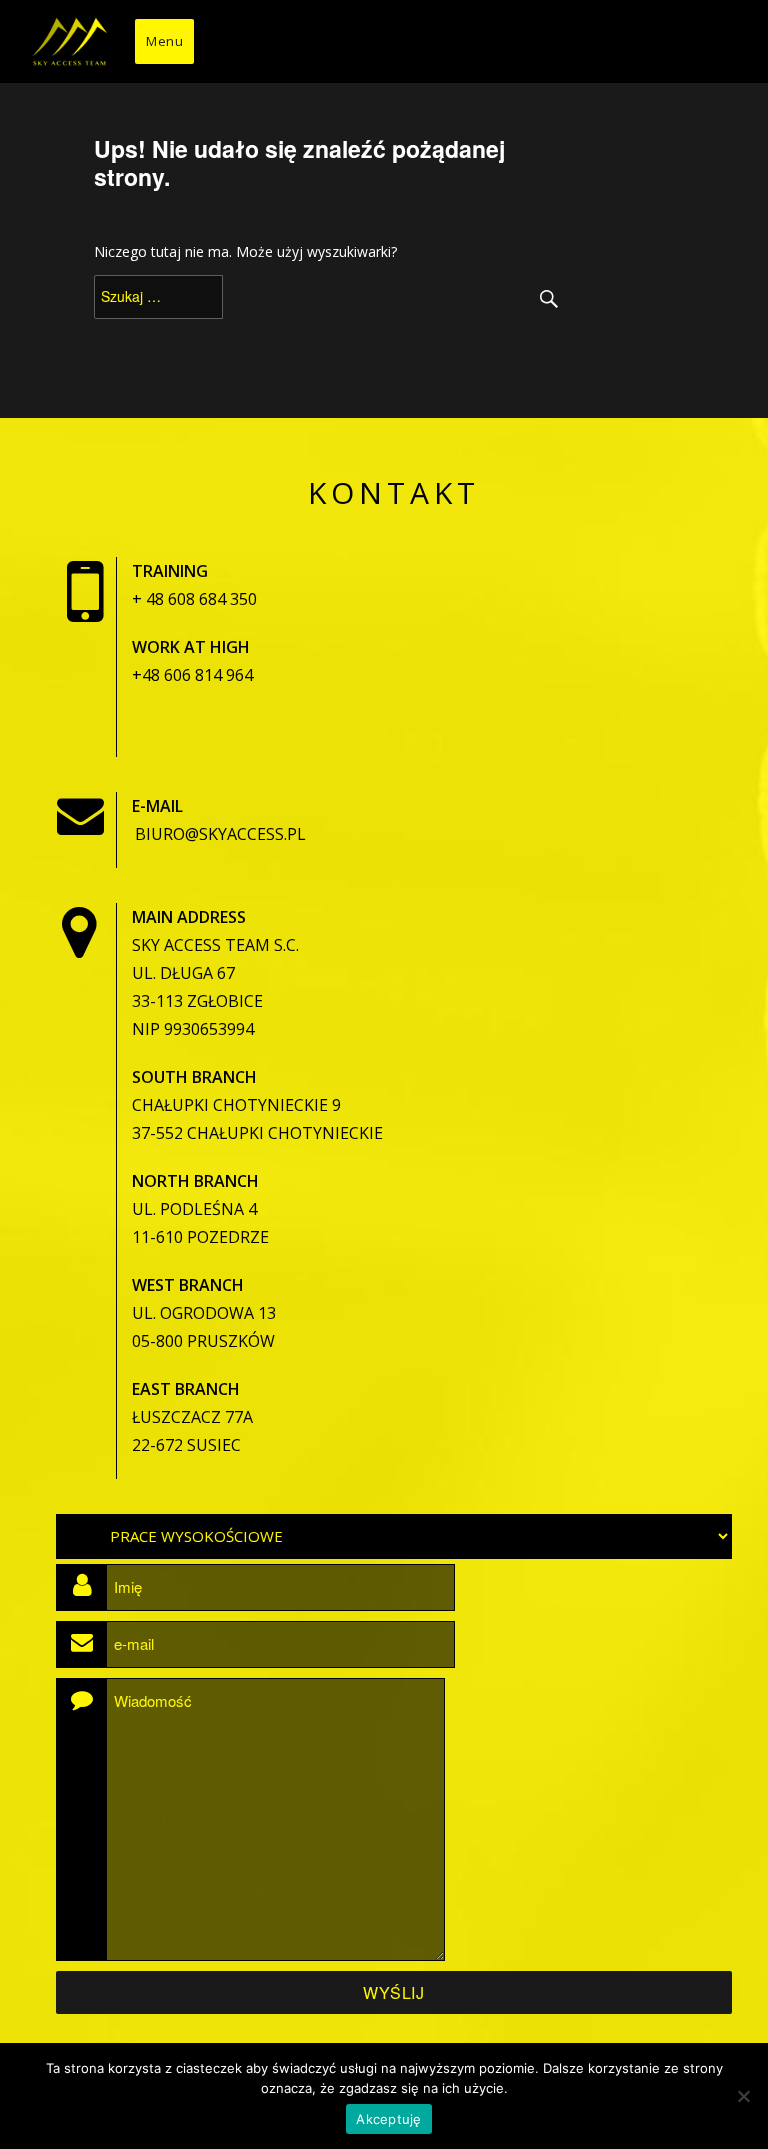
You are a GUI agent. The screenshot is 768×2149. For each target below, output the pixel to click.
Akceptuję (388, 2119)
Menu (164, 41)
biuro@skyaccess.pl (220, 834)
